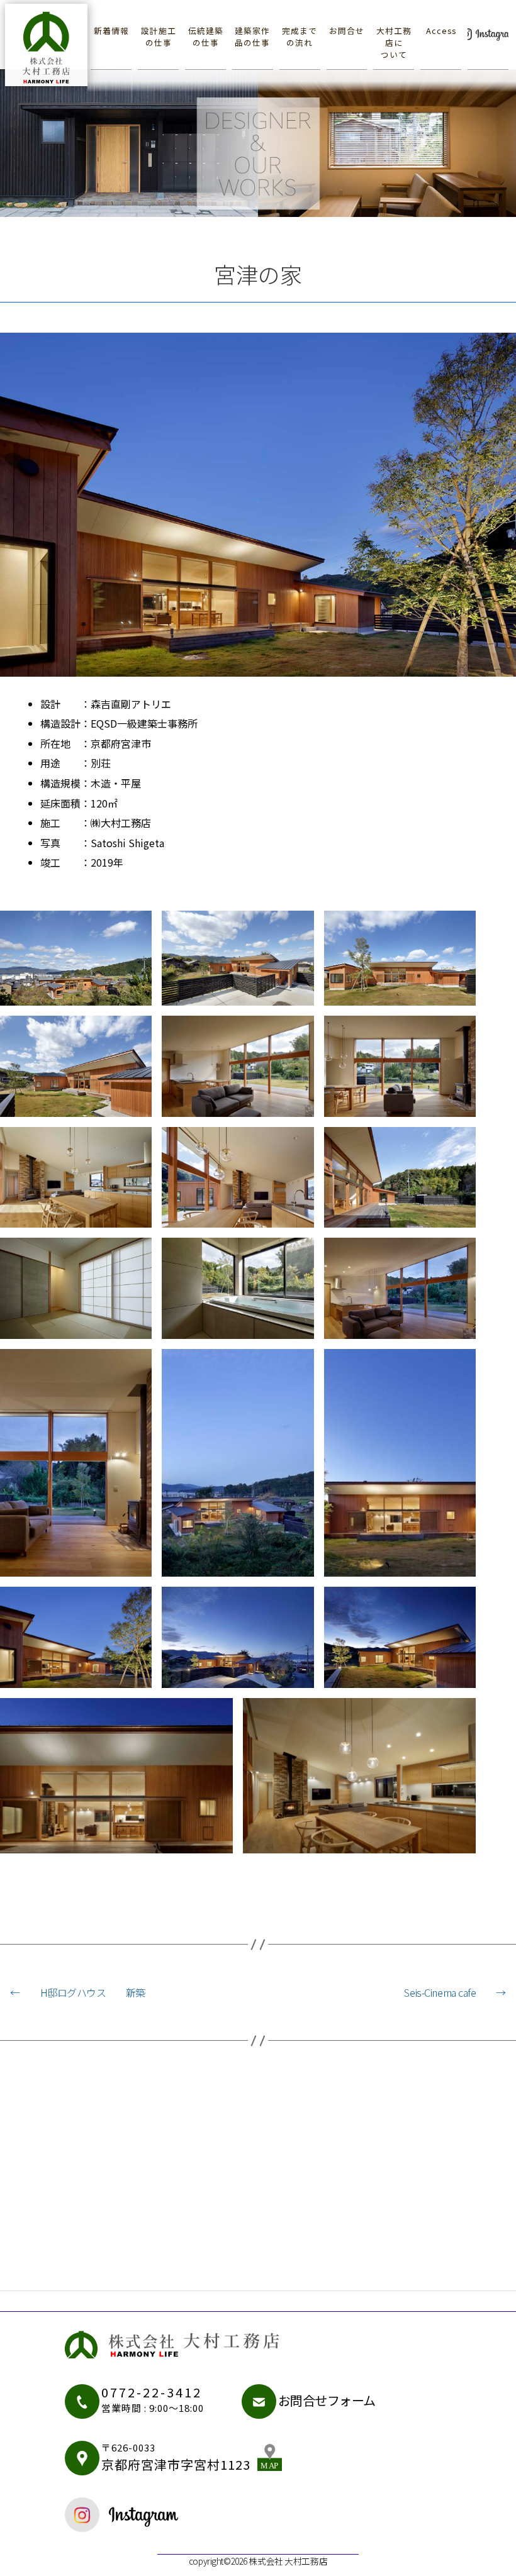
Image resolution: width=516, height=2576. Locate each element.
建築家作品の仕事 (252, 36)
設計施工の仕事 (159, 36)
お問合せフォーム (327, 2400)
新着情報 (111, 31)
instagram (158, 2515)
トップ (52, 44)
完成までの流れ (300, 36)
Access (441, 31)
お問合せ (347, 31)
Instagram (488, 31)
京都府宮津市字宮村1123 (176, 2457)
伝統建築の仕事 (206, 36)
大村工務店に (394, 42)
